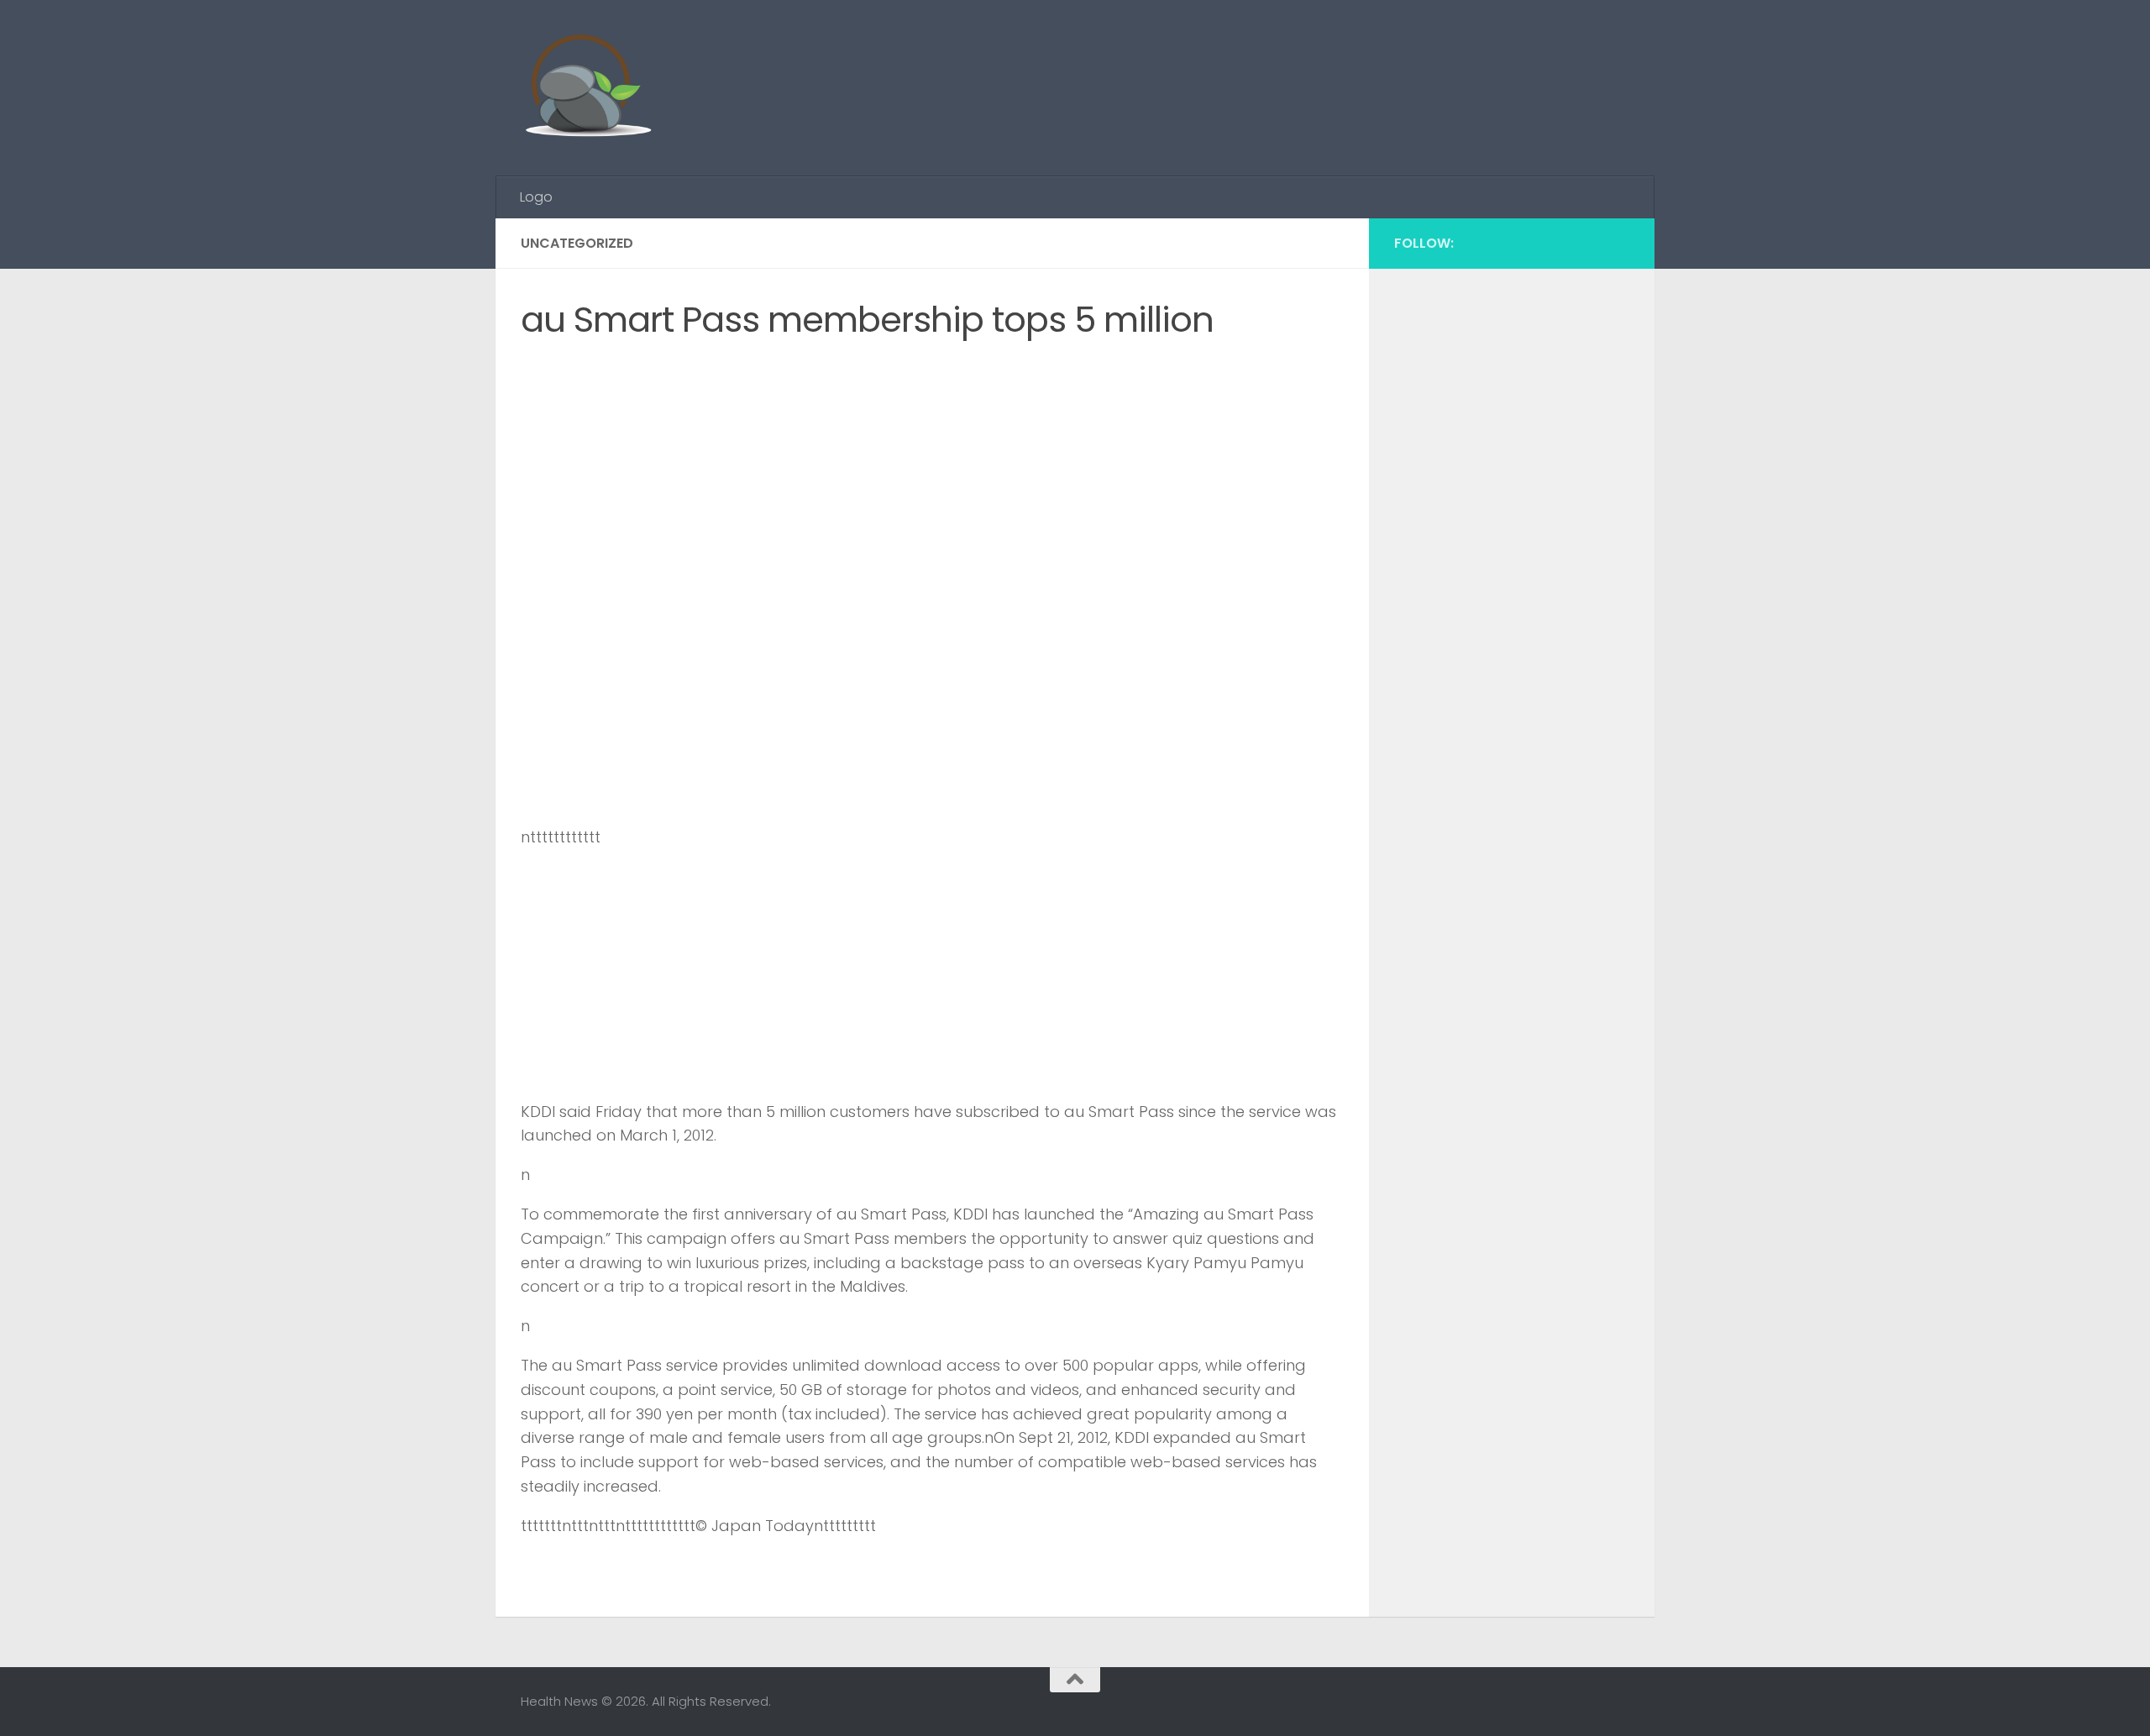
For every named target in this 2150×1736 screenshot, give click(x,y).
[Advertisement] (1324, 63)
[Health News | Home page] (587, 88)
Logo (536, 197)
